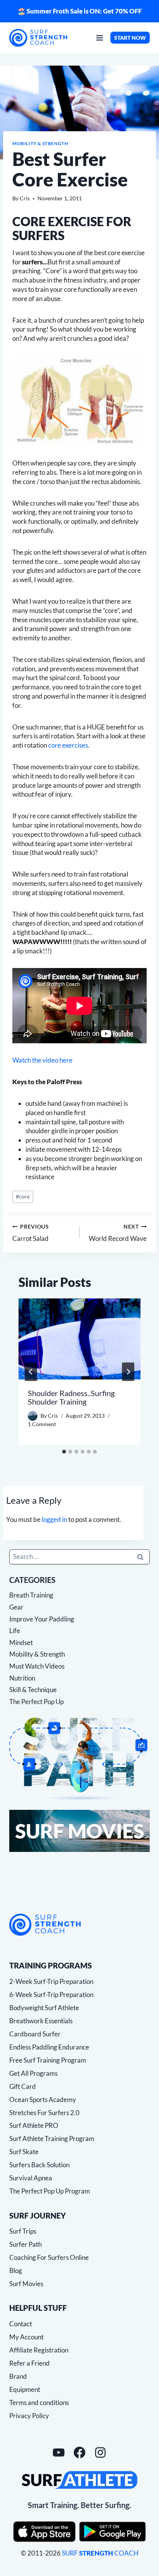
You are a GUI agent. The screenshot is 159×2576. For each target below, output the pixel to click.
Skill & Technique (33, 1690)
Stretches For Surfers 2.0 (44, 2113)
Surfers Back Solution (39, 2165)
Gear (16, 1607)
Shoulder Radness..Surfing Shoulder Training (71, 1397)
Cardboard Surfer (35, 2034)
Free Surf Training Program (48, 2060)
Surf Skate (24, 2152)
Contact (21, 2324)
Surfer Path (25, 2244)
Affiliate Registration (39, 2350)
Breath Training (31, 1595)
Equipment (25, 2389)
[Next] (128, 1372)
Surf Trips (23, 2231)
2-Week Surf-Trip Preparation (51, 1981)
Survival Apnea (31, 2178)
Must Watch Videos (37, 1666)
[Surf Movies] (79, 1831)
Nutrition (22, 1678)
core (23, 1197)
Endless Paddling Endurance (49, 2047)
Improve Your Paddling (42, 1619)
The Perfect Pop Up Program (50, 2191)
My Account (26, 2337)
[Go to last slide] (31, 1372)
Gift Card (23, 2086)
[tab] (64, 1452)
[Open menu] (100, 38)
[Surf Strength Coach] (45, 1925)
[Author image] (33, 1416)
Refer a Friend (30, 2363)
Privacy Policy (29, 2416)
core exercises (68, 745)
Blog (16, 2271)
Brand (18, 2376)
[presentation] (79, 1339)
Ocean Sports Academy (43, 2100)
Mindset (21, 1643)
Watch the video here (42, 1060)
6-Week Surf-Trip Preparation (51, 1995)
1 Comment (42, 1424)
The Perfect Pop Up (36, 1702)
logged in (54, 1519)
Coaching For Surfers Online (49, 2257)
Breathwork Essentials (41, 2021)
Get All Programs (33, 2073)
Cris (25, 198)
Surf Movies (26, 2284)
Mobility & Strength (40, 143)
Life (15, 1631)
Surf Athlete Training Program (52, 2138)
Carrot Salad (31, 1233)
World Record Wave (118, 1233)
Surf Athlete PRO (34, 2125)
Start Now (130, 38)
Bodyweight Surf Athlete (44, 2008)
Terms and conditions (39, 2403)
